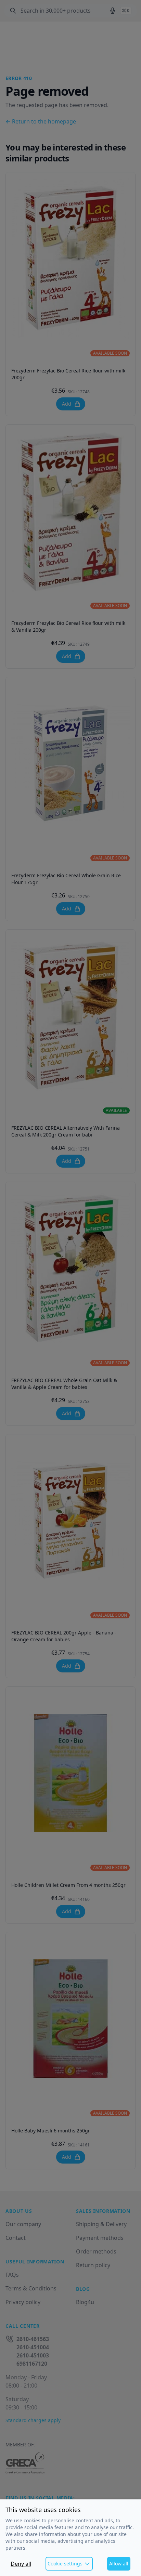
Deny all (21, 2564)
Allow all (119, 2564)
